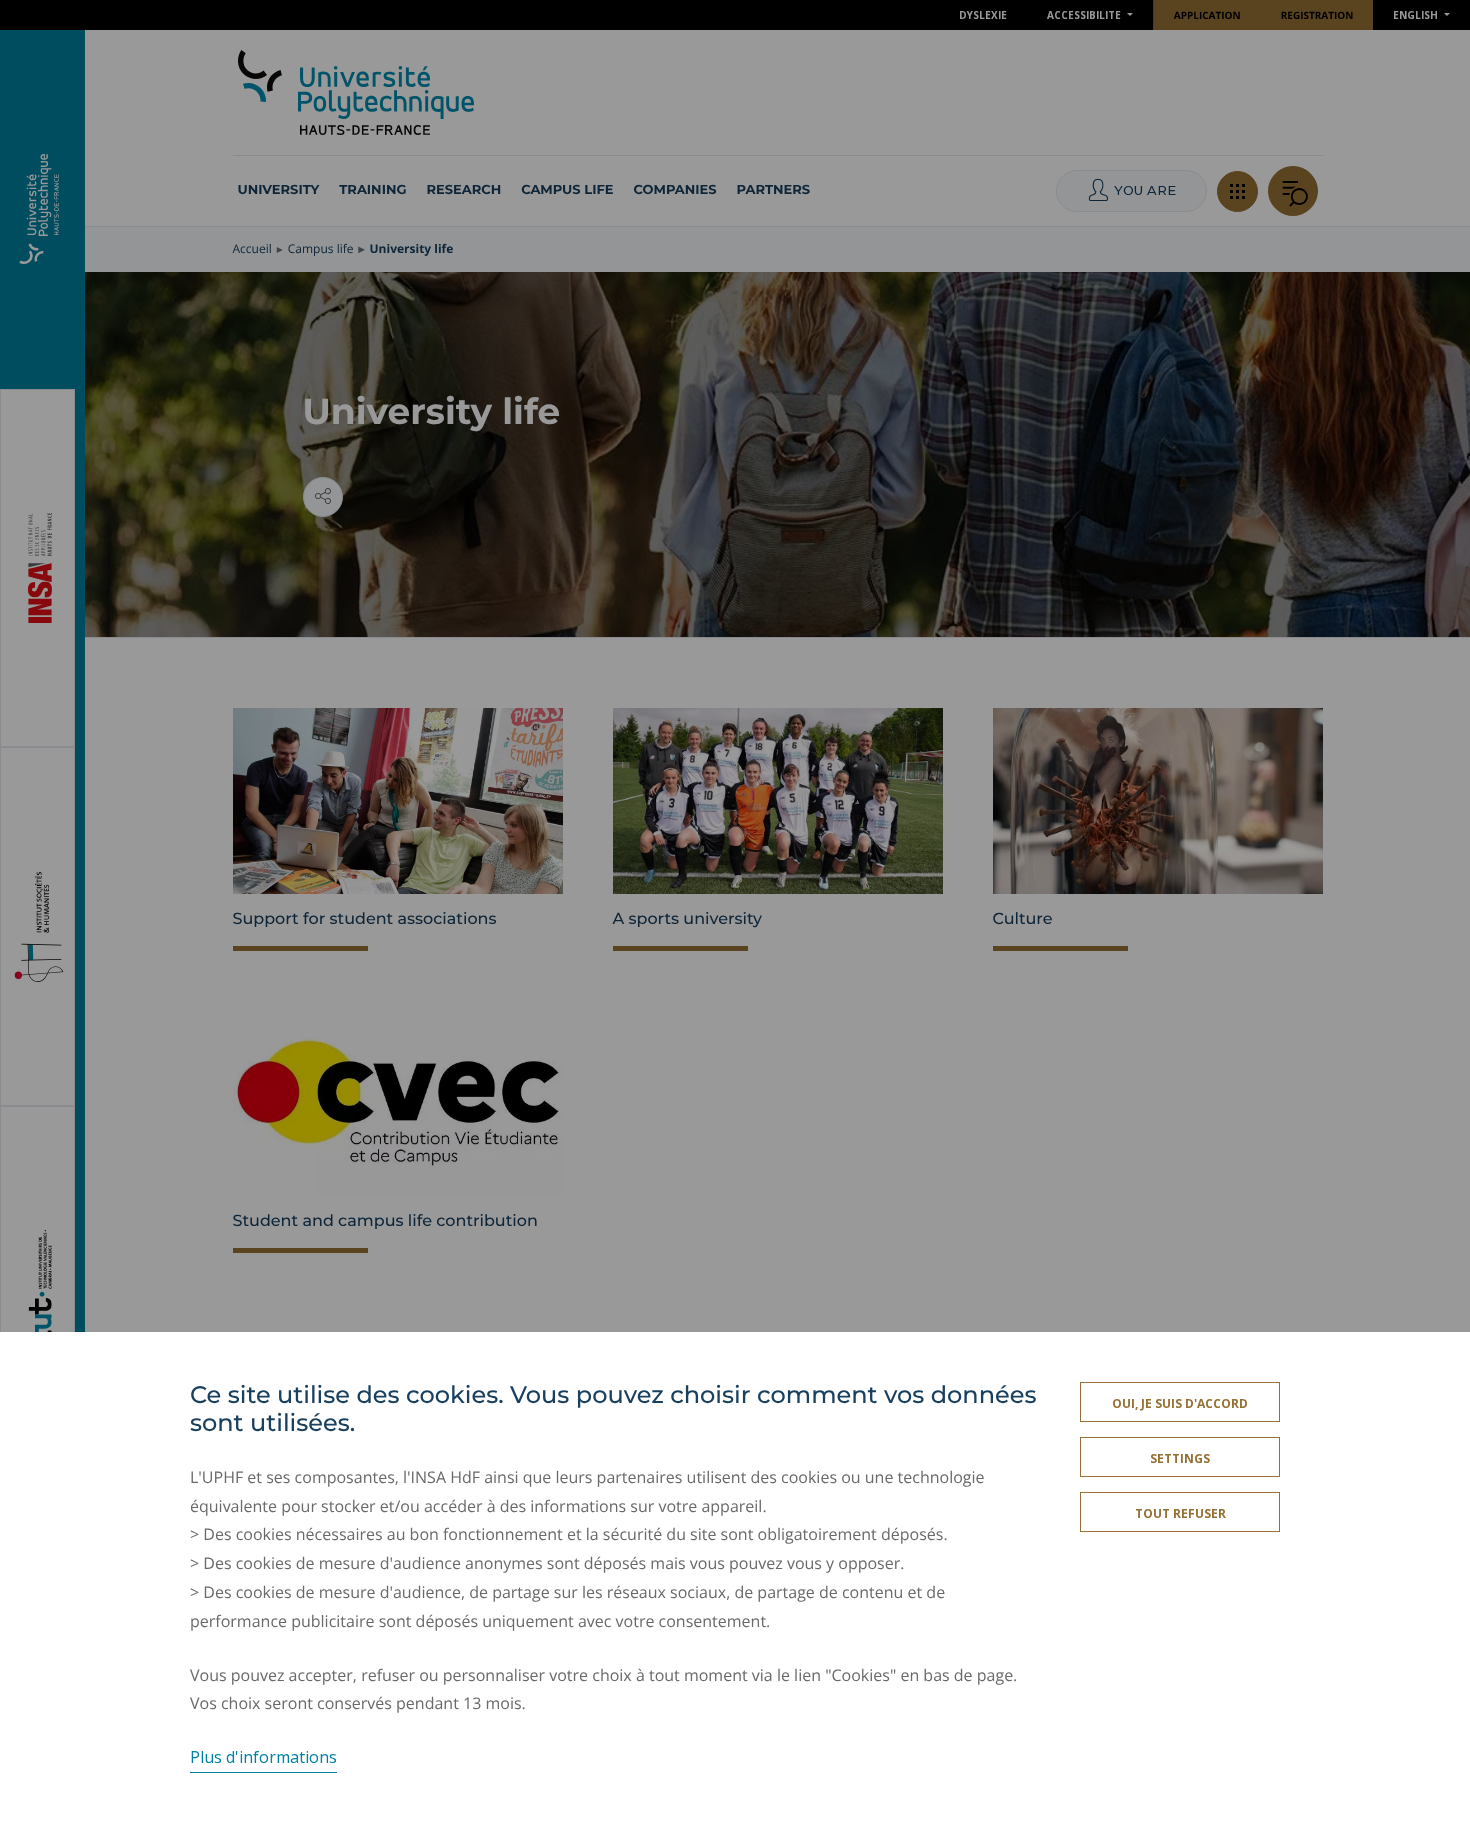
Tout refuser (1180, 1513)
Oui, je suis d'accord (1180, 1403)
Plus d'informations (263, 1757)
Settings (1180, 1458)
